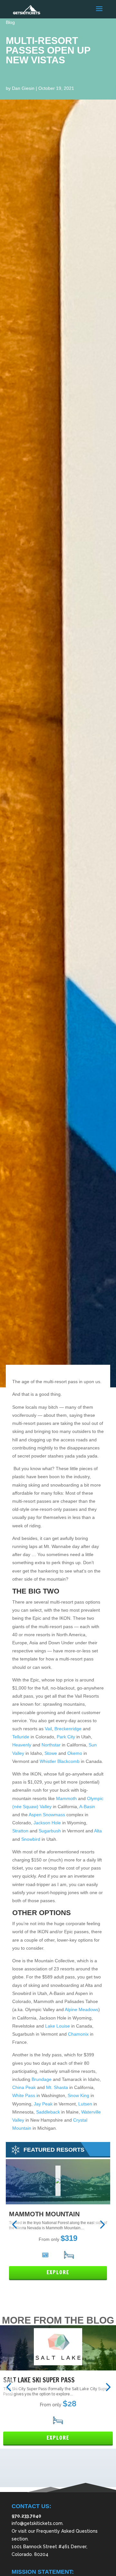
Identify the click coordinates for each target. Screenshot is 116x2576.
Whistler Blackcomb (60, 1761)
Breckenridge (68, 1729)
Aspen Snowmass (47, 1815)
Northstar (51, 1745)
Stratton (20, 1831)
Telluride (21, 1737)
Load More (58, 2477)
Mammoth (66, 1798)
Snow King (78, 2095)
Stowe (51, 1753)
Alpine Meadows (82, 2009)
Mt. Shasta (57, 2087)
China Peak (24, 2087)
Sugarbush (50, 1831)
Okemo (75, 1753)
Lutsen (85, 2104)
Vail (48, 1729)
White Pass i (25, 2095)
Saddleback (48, 2112)
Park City (66, 1737)
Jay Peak (43, 2104)
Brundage (42, 2079)
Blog (10, 22)
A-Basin (87, 1807)
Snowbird (30, 1839)
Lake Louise (58, 2026)
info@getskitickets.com (37, 2523)
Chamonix (78, 2034)
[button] (14, 2225)
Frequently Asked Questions (67, 2531)
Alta (98, 1831)
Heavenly (22, 1745)
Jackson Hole (47, 1823)
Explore (58, 2272)
